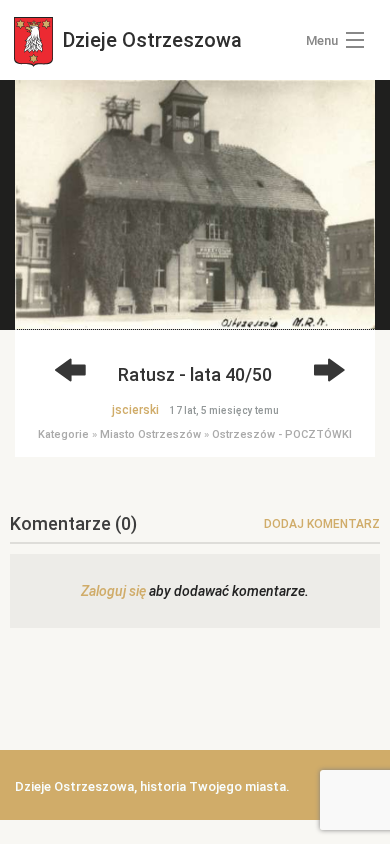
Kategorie (63, 434)
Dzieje (150, 40)
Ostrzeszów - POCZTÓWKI (282, 434)
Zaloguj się (113, 591)
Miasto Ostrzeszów (150, 434)
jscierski (135, 410)
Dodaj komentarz (322, 524)
